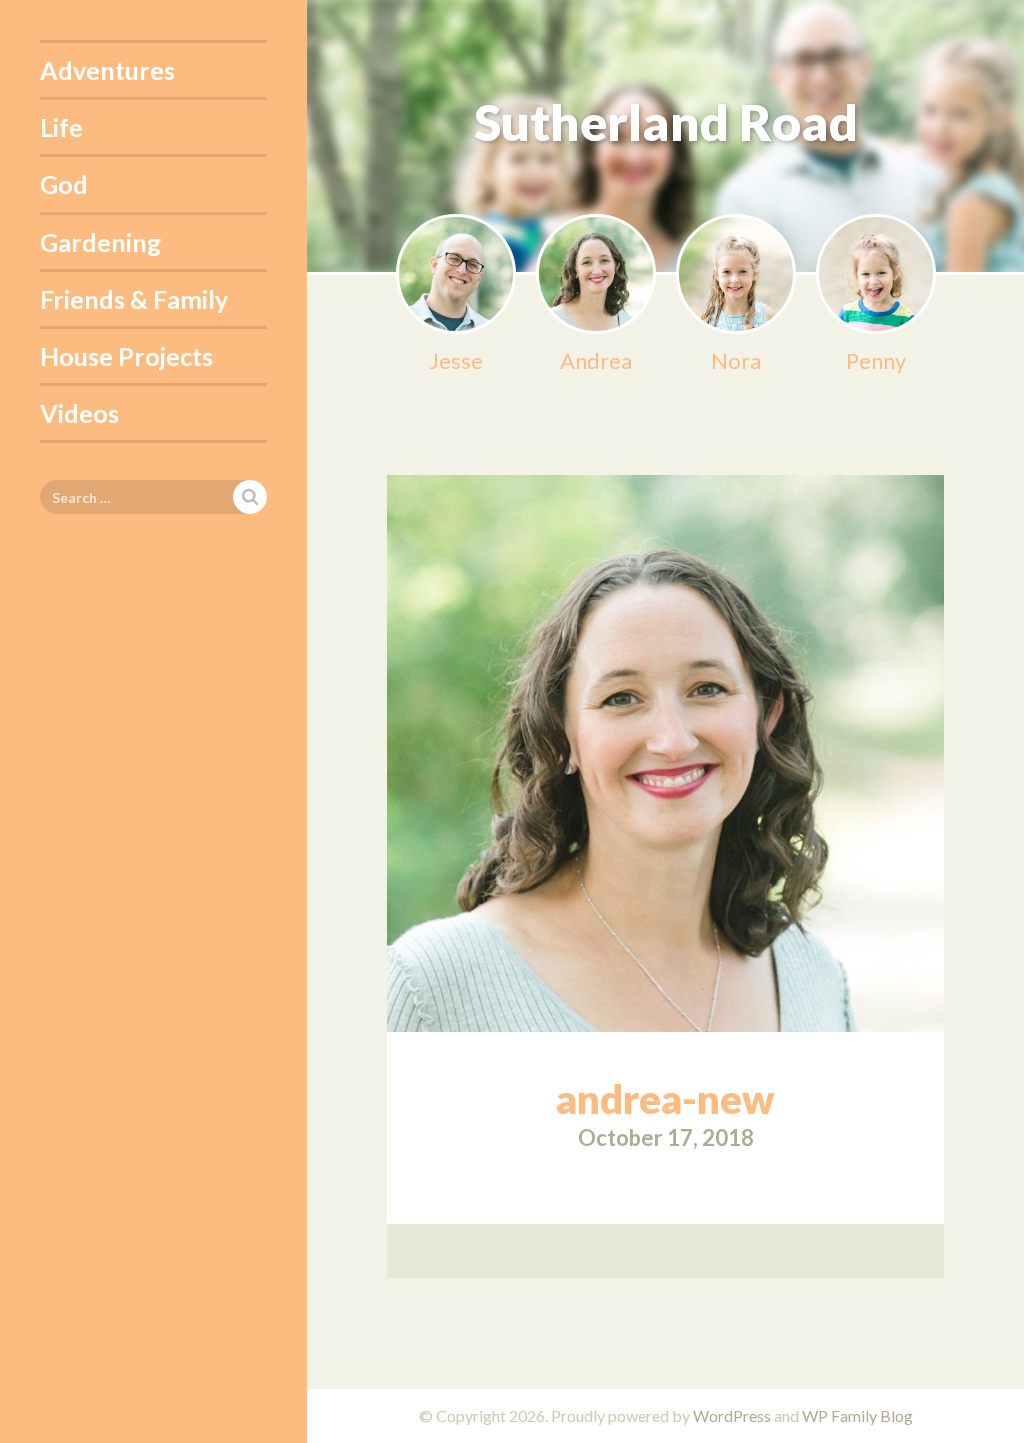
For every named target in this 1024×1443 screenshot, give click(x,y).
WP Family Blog (857, 1415)
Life (61, 127)
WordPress (732, 1415)
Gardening (100, 242)
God (64, 184)
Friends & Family (134, 299)
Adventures (107, 70)
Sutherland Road (666, 122)
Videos (79, 413)
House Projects (126, 356)
